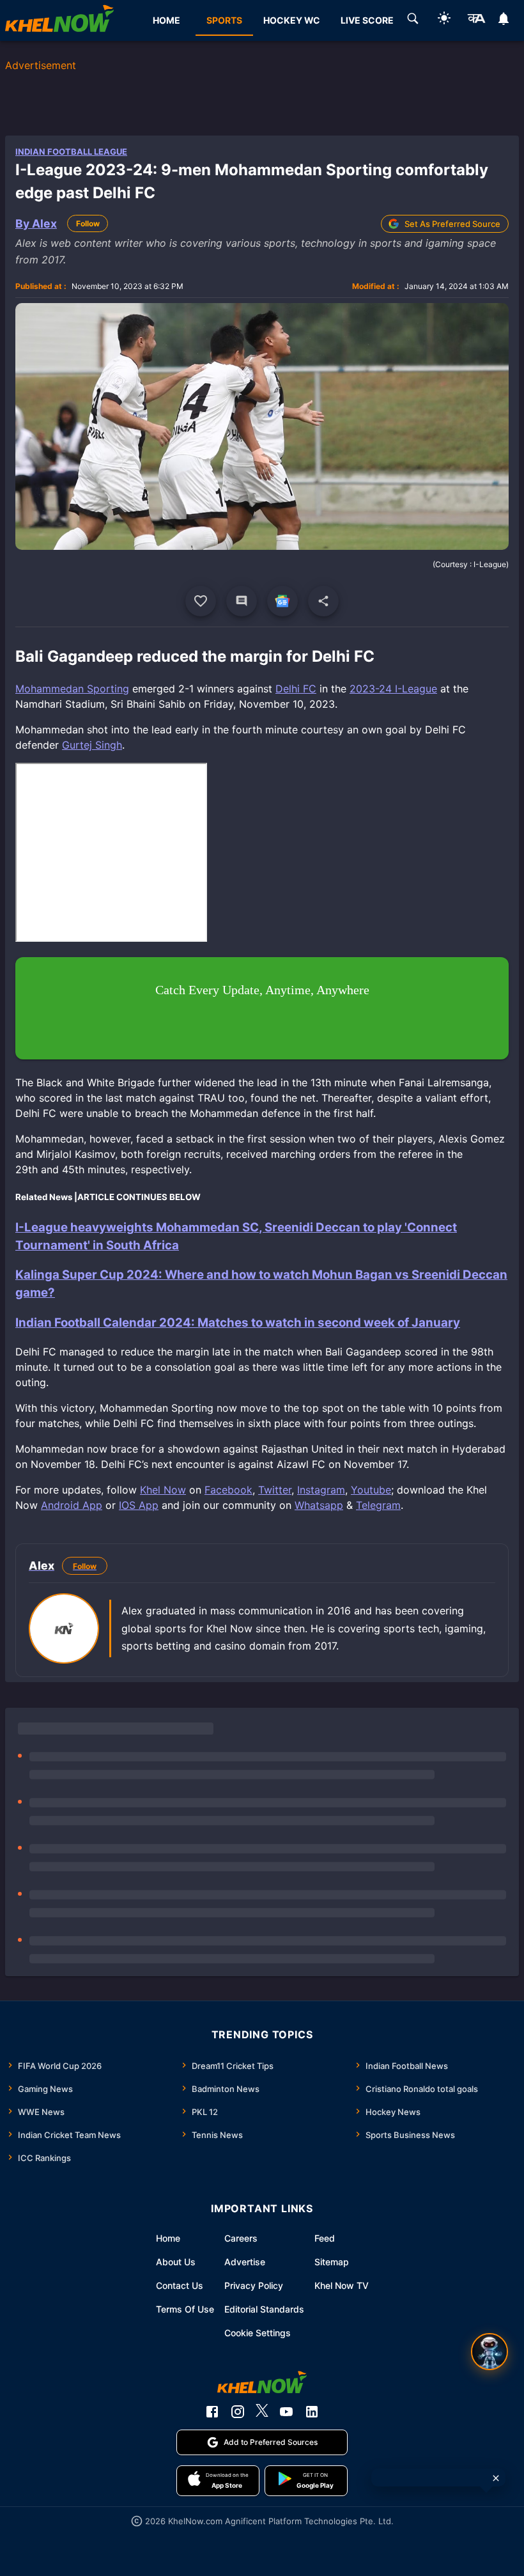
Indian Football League (71, 152)
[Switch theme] (444, 20)
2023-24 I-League (393, 689)
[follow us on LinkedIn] (312, 2412)
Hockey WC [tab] (292, 20)
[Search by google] (413, 20)
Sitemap (332, 2262)
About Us (176, 2262)
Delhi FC (296, 689)
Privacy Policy (254, 2285)
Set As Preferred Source (452, 224)
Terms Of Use (185, 2309)
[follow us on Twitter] (262, 2412)
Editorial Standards (264, 2309)
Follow (88, 223)
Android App (72, 1505)
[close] (496, 2478)
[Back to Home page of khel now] (59, 20)
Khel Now (163, 1490)
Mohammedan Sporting (72, 689)
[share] (323, 601)
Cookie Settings (258, 2333)
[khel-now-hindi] (476, 20)
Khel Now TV (342, 2285)
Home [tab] (166, 20)
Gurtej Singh (92, 745)
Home (168, 2238)
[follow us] (282, 601)
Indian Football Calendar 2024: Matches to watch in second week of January (238, 1323)
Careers (241, 2238)
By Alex (36, 223)
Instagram (321, 1490)
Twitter (275, 1490)
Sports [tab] (224, 20)
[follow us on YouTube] (286, 2412)
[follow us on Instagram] (238, 2412)
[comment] (242, 601)
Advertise (245, 2262)
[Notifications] (504, 20)
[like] (201, 601)
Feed (325, 2238)
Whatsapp (319, 1505)
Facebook (228, 1490)
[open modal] (489, 2352)
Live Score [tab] (367, 20)
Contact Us (180, 2285)
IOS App (139, 1505)
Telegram (378, 1505)
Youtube (371, 1490)
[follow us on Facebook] (212, 2412)
